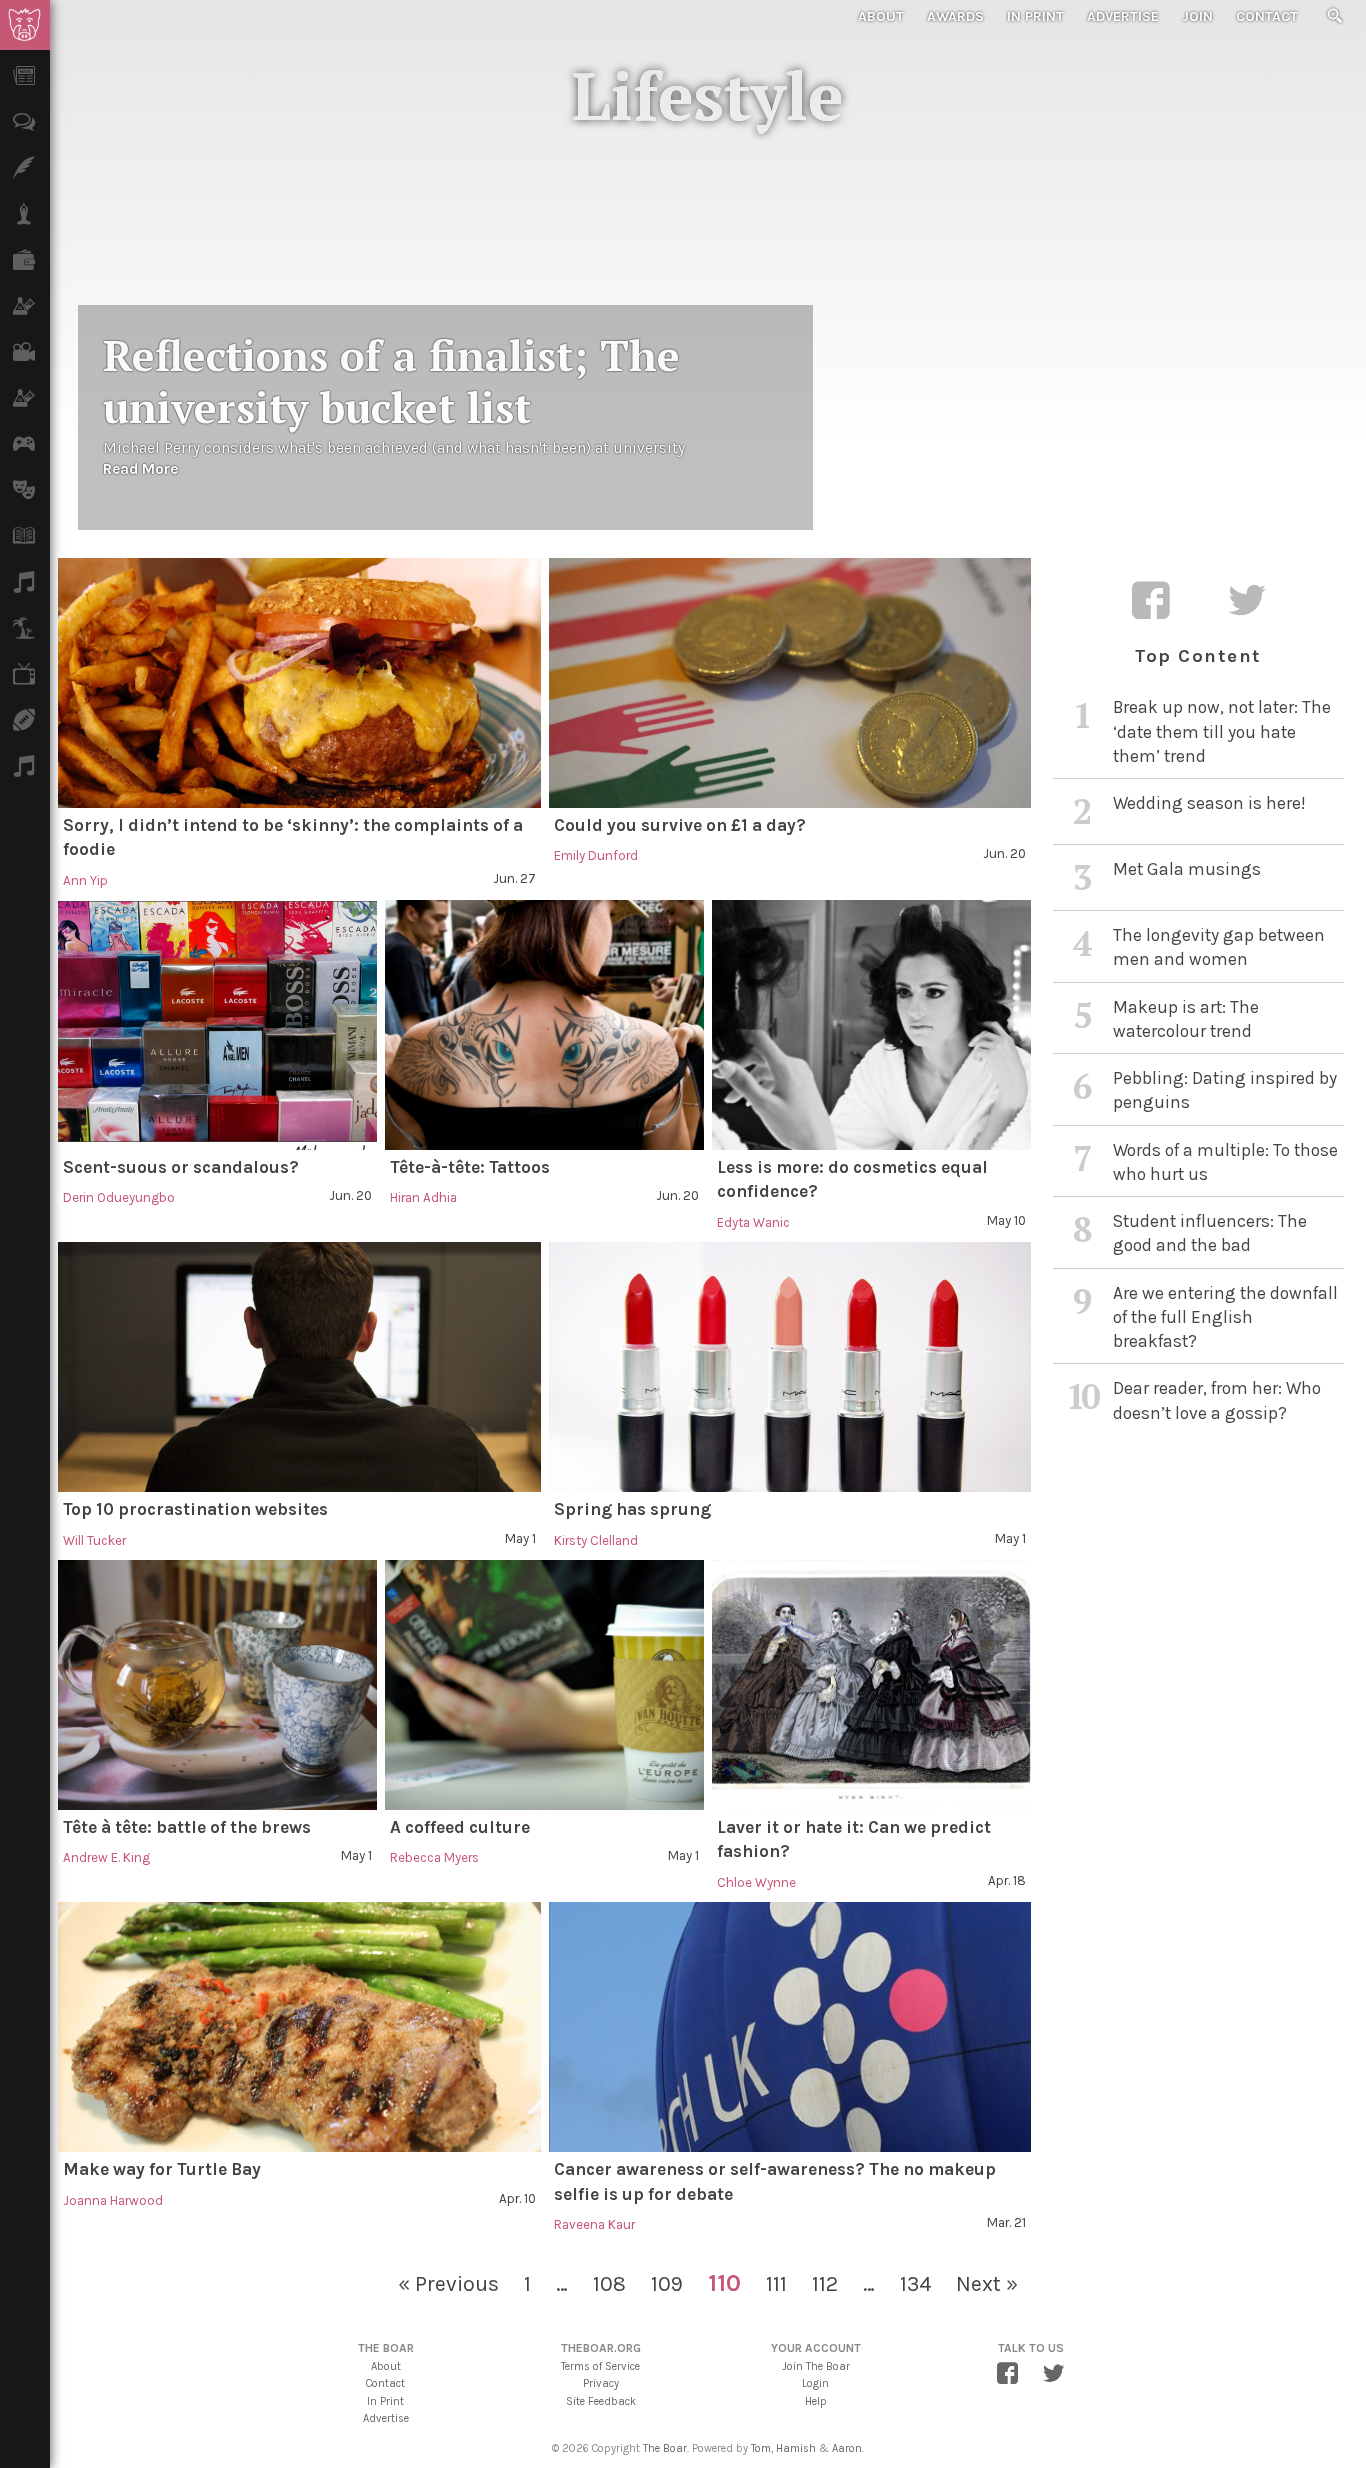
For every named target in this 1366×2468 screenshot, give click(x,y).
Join (1197, 16)
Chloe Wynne (756, 1882)
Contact (1267, 16)
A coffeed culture (460, 1827)
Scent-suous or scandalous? (181, 1167)
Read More (140, 469)
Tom (761, 2448)
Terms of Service (600, 2366)
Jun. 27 (514, 878)
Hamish (796, 2448)
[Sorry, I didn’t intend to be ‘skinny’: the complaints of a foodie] (299, 683)
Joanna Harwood (113, 2200)
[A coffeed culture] (544, 1685)
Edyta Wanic (753, 1222)
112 (825, 2283)
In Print (1035, 16)
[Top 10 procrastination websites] (299, 1367)
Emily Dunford (596, 855)
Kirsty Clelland (596, 1540)
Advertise (1123, 16)
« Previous (448, 2283)
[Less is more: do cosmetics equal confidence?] (871, 1025)
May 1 (520, 1538)
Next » (987, 2283)
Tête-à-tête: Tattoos (470, 1167)
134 (915, 2283)
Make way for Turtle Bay (162, 2169)
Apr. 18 (1007, 1880)
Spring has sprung (632, 1509)
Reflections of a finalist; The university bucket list (391, 380)
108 (609, 2283)
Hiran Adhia (423, 1197)
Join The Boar (816, 2366)
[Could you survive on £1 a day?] (790, 683)
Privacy (601, 2383)
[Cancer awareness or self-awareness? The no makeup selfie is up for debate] (790, 2027)
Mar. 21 (1006, 2222)
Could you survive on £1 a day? (680, 825)
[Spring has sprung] (790, 1367)
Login (815, 2383)
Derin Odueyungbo (119, 1197)
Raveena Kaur (594, 2224)
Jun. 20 (1004, 853)
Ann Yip (85, 880)
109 (667, 2283)
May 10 (1006, 1220)
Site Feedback (601, 2401)
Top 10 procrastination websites (195, 1509)
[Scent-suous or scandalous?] (217, 1025)
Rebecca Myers (434, 1857)
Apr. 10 (517, 2198)
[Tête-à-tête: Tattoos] (544, 1025)
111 (776, 2283)
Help (816, 2401)
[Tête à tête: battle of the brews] (217, 1685)
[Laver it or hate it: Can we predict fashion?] (871, 1685)
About (881, 16)
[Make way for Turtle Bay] (299, 2027)
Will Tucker (94, 1540)
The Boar (665, 2448)
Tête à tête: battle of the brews (187, 1827)
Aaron (847, 2448)
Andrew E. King (106, 1857)
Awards (955, 16)
